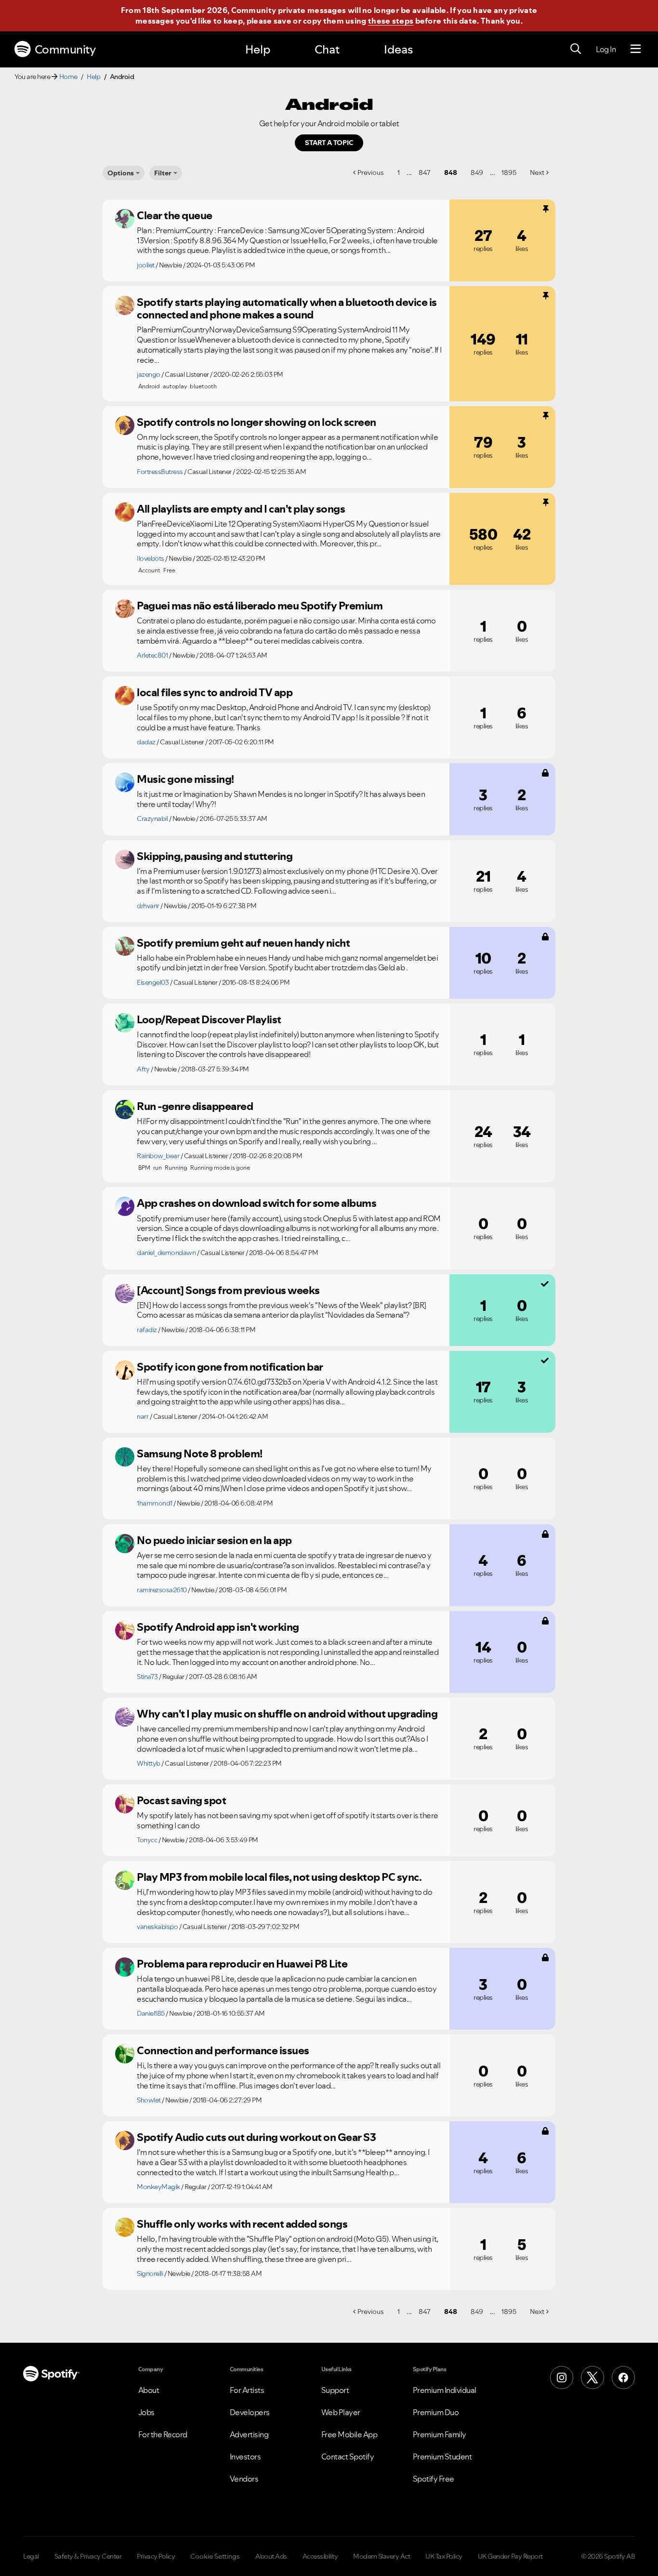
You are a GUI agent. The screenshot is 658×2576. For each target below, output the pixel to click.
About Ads (271, 2556)
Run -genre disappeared (195, 1106)
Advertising (249, 2434)
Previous (371, 172)
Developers (250, 2412)
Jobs (146, 2412)
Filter (163, 173)
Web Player (341, 2412)
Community (65, 49)
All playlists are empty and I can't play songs (241, 509)
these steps (391, 21)
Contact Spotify (348, 2457)
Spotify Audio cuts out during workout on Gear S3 (256, 2137)
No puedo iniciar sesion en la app (214, 1540)
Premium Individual (445, 2390)
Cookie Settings (215, 2556)
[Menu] (636, 49)
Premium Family (440, 2434)
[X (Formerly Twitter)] (592, 2378)
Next (537, 172)
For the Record (163, 2434)
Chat (327, 49)
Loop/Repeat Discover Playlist (209, 1019)
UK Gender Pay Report (510, 2556)
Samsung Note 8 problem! (200, 1453)
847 (425, 172)
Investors (245, 2457)
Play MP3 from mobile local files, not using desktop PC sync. (279, 1877)
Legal (31, 2556)
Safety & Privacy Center (88, 2556)
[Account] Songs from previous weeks (228, 1290)
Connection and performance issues (223, 2050)
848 (451, 172)
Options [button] (121, 173)
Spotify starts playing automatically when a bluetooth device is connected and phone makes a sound (287, 309)
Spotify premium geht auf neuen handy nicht (243, 943)
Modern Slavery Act (382, 2556)
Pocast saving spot (181, 1800)
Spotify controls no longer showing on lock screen (257, 422)
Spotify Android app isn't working (218, 1627)
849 (477, 172)
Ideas (398, 49)
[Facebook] (623, 2378)
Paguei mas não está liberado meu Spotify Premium (260, 606)
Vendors (244, 2479)
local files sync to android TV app (215, 692)
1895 (509, 172)
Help (258, 49)
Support (335, 2390)
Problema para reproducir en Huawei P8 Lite (242, 1964)
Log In (606, 49)
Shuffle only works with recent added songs (242, 2224)
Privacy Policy (156, 2556)
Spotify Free (434, 2479)
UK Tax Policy (444, 2556)
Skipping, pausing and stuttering (215, 856)
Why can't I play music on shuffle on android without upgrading (287, 1714)
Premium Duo (436, 2412)
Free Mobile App (349, 2434)
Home (68, 77)
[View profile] (125, 219)
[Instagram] (562, 2378)
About (149, 2390)
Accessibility (320, 2556)
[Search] (576, 49)
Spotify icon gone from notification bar (230, 1367)
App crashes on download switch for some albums (257, 1203)
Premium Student (442, 2457)
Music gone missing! (185, 779)
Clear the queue (175, 215)
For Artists (247, 2390)
